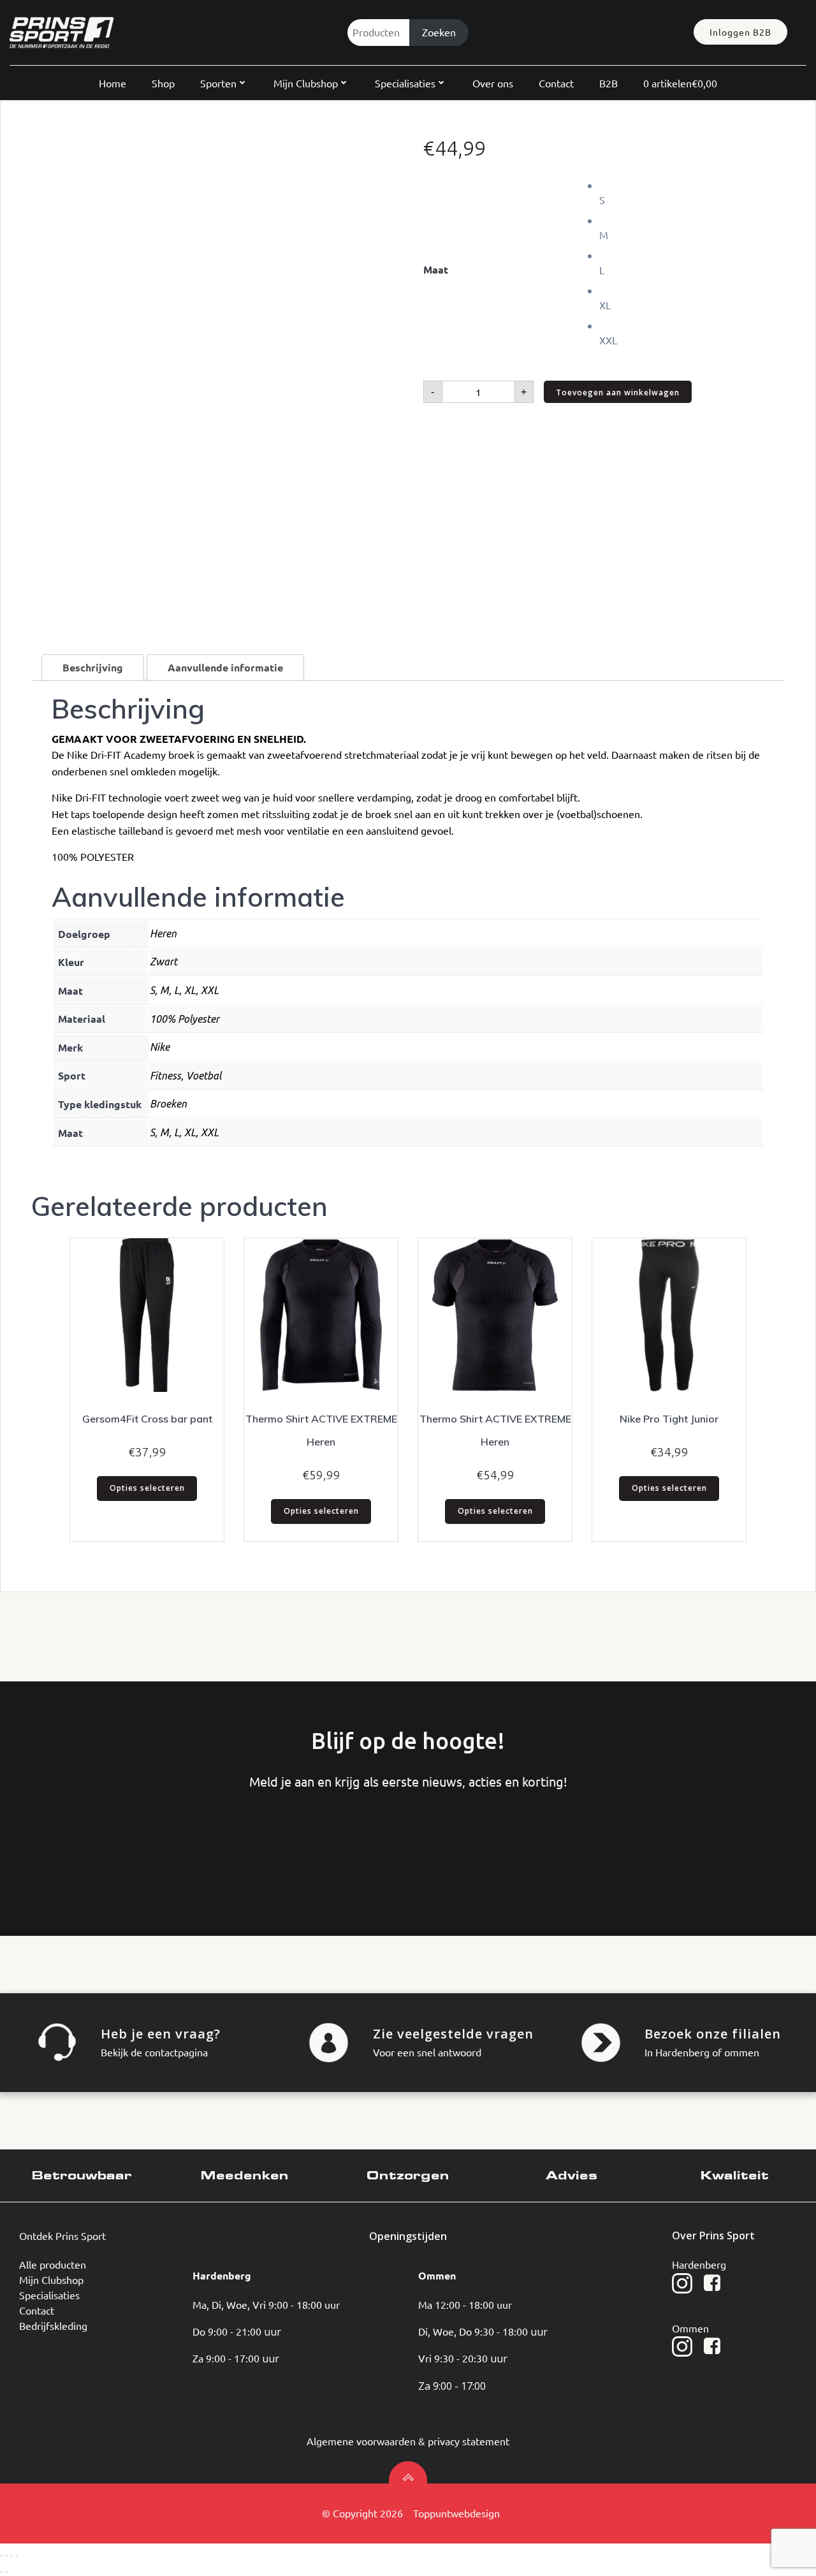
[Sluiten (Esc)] (17, 2556)
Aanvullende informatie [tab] (225, 667)
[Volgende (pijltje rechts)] (6, 2572)
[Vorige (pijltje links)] (1, 2572)
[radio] (692, 192)
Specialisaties (405, 83)
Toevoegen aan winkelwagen (618, 392)
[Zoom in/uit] (1, 2556)
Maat (436, 269)
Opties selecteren (147, 1488)
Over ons (493, 83)
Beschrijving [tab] (93, 667)
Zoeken (439, 32)
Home (113, 83)
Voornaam (61, 1843)
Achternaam (157, 1843)
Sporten (218, 83)
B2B (608, 83)
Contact (556, 83)
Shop (163, 83)
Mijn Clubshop (306, 83)
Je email (253, 1843)
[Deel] (11, 2556)
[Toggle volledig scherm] (6, 2556)
